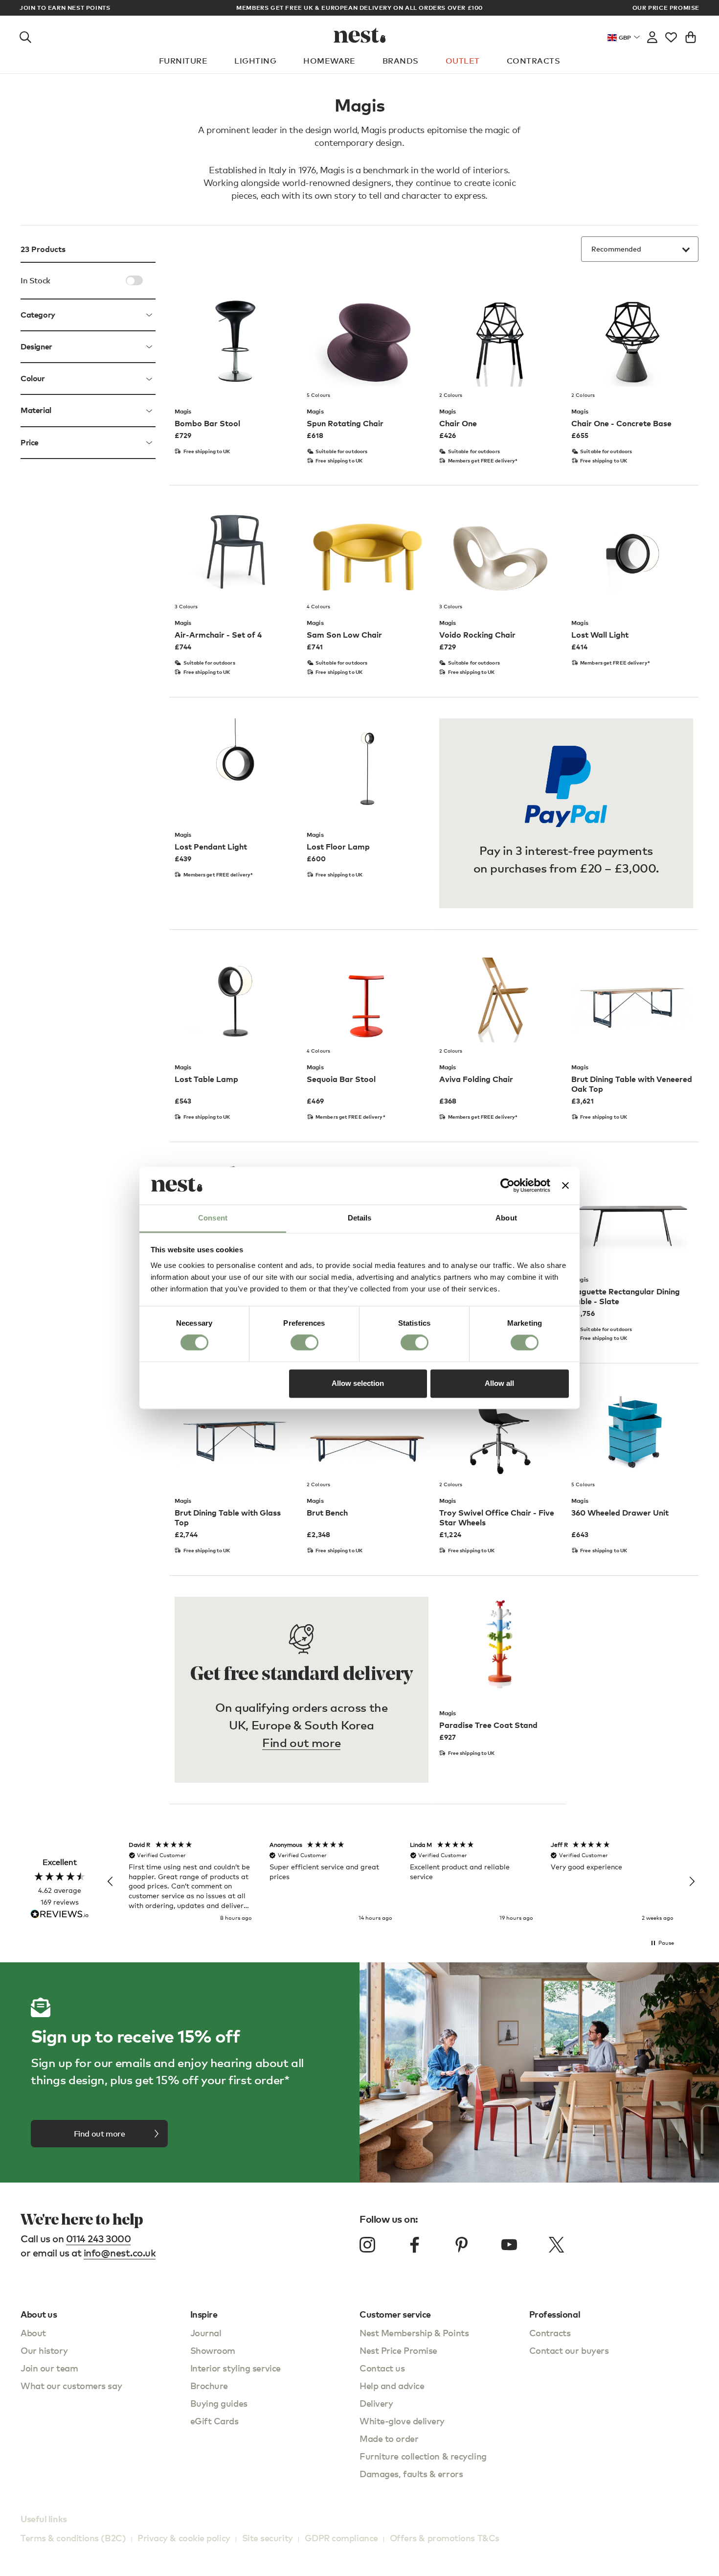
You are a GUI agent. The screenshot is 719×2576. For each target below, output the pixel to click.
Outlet (463, 61)
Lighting (255, 61)
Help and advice (392, 2385)
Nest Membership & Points (414, 2333)
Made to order (389, 2438)
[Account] (652, 35)
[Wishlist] (671, 35)
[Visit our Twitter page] (556, 2245)
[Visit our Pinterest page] (462, 2245)
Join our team (49, 2368)
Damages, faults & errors (411, 2473)
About (33, 2333)
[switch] (304, 1343)
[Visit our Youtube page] (509, 2245)
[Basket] (691, 35)
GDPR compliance (341, 2538)
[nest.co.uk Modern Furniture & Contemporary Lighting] (360, 35)
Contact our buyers (569, 2350)
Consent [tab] (213, 1218)
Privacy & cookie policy (184, 2538)
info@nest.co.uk (120, 2253)
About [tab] (506, 1218)
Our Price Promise (666, 8)
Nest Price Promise (398, 2350)
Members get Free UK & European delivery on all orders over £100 (359, 8)
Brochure (209, 2385)
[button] (111, 1882)
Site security (268, 2538)
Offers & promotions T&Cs (445, 2538)
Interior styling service (236, 2368)
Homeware (329, 61)
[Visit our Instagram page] (367, 2245)
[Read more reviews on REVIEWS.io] (60, 1915)
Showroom (213, 2350)
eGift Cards (214, 2421)
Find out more (301, 1742)
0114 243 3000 (99, 2239)
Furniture (183, 61)
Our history (44, 2350)
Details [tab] (360, 1218)
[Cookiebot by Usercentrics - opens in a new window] (507, 1186)
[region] (401, 1882)
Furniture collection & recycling (423, 2456)
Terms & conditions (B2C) (73, 2538)
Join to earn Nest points (65, 8)
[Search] (25, 35)
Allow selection (358, 1383)
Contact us (382, 2368)
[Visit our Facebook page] (415, 2245)
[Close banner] (565, 1186)
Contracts (533, 61)
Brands (401, 61)
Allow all (499, 1383)
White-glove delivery (402, 2421)
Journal (206, 2333)
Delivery (376, 2403)
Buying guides (219, 2403)
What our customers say (71, 2385)
